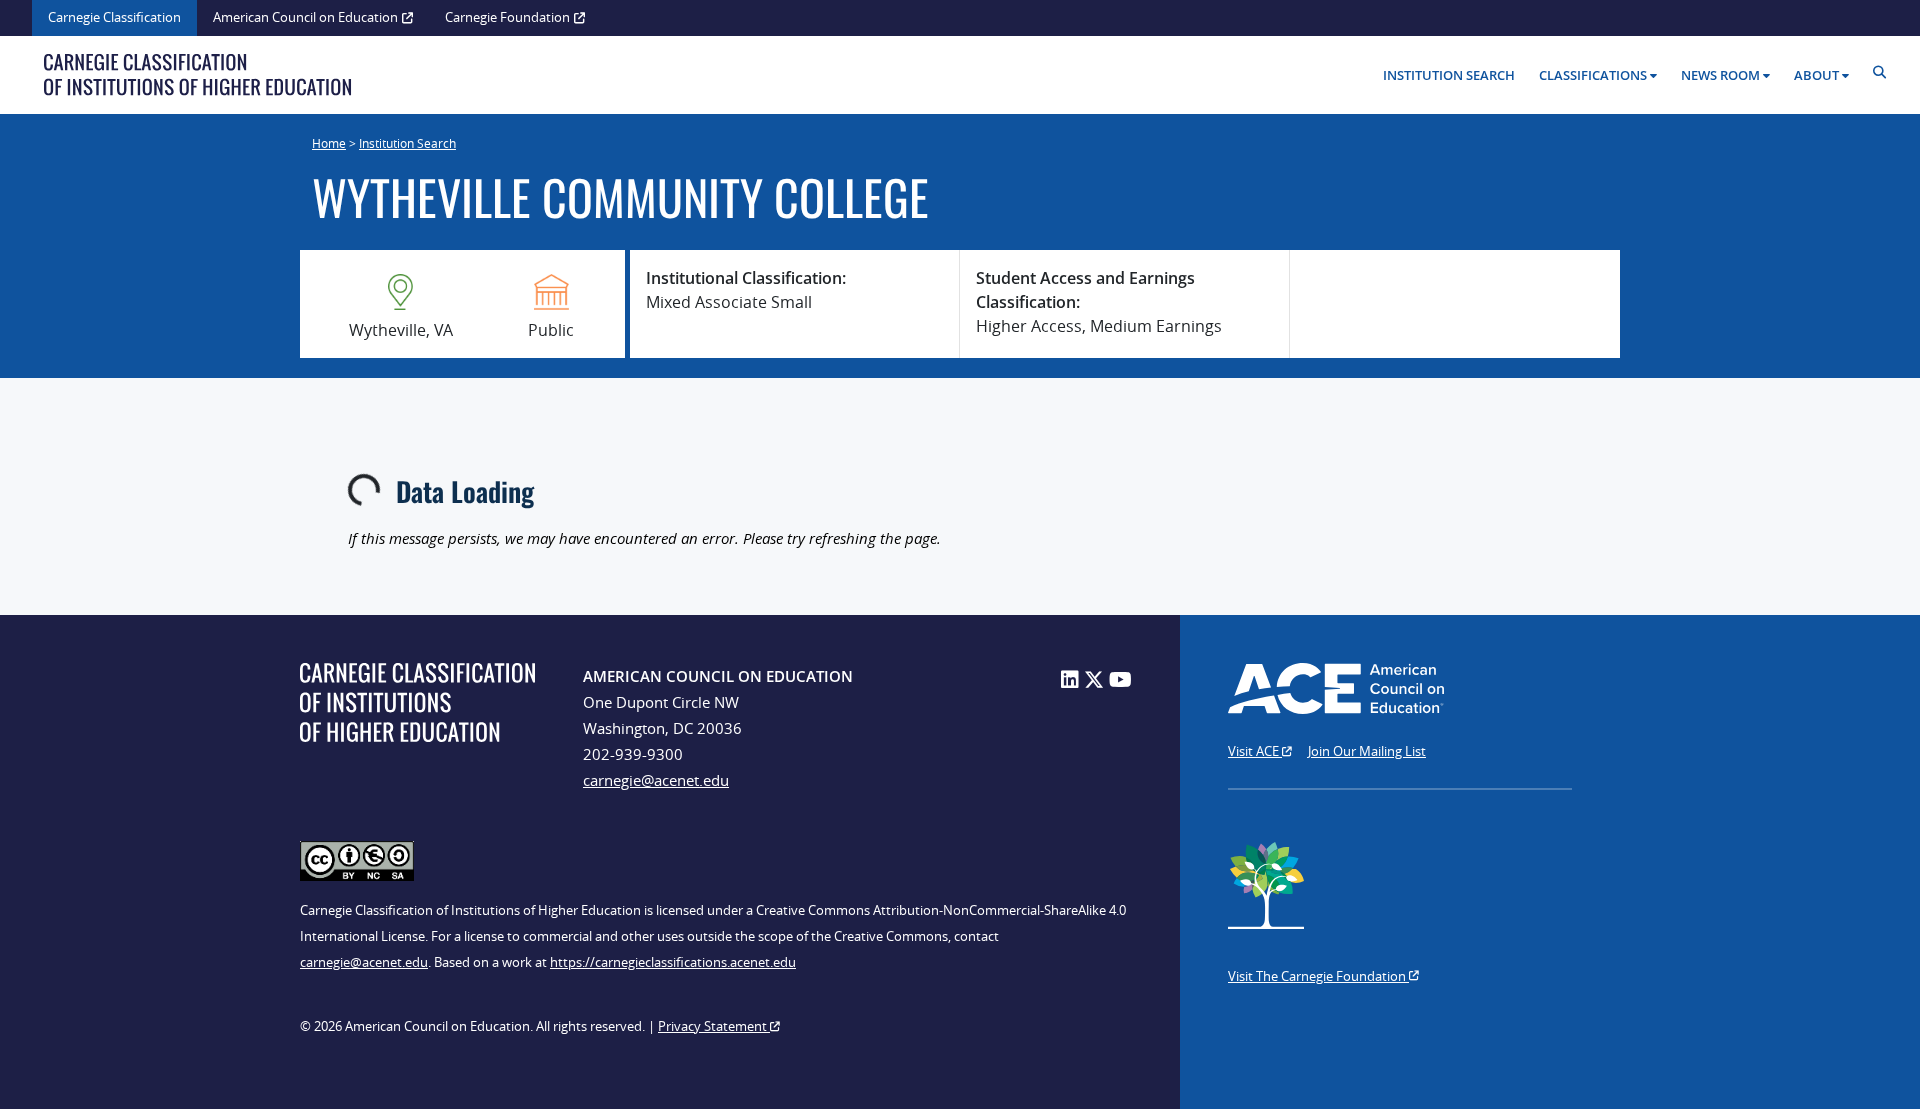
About (1816, 75)
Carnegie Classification (114, 17)
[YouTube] (1120, 679)
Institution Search (1449, 75)
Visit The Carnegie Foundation (1318, 976)
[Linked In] (1070, 679)
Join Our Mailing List (1367, 751)
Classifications (1593, 75)
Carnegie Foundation (507, 17)
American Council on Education (305, 17)
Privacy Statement (714, 1026)
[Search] (1884, 72)
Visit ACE (1255, 751)
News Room (1720, 75)
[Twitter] (1094, 679)
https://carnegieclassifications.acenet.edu (673, 962)
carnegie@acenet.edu (656, 780)
